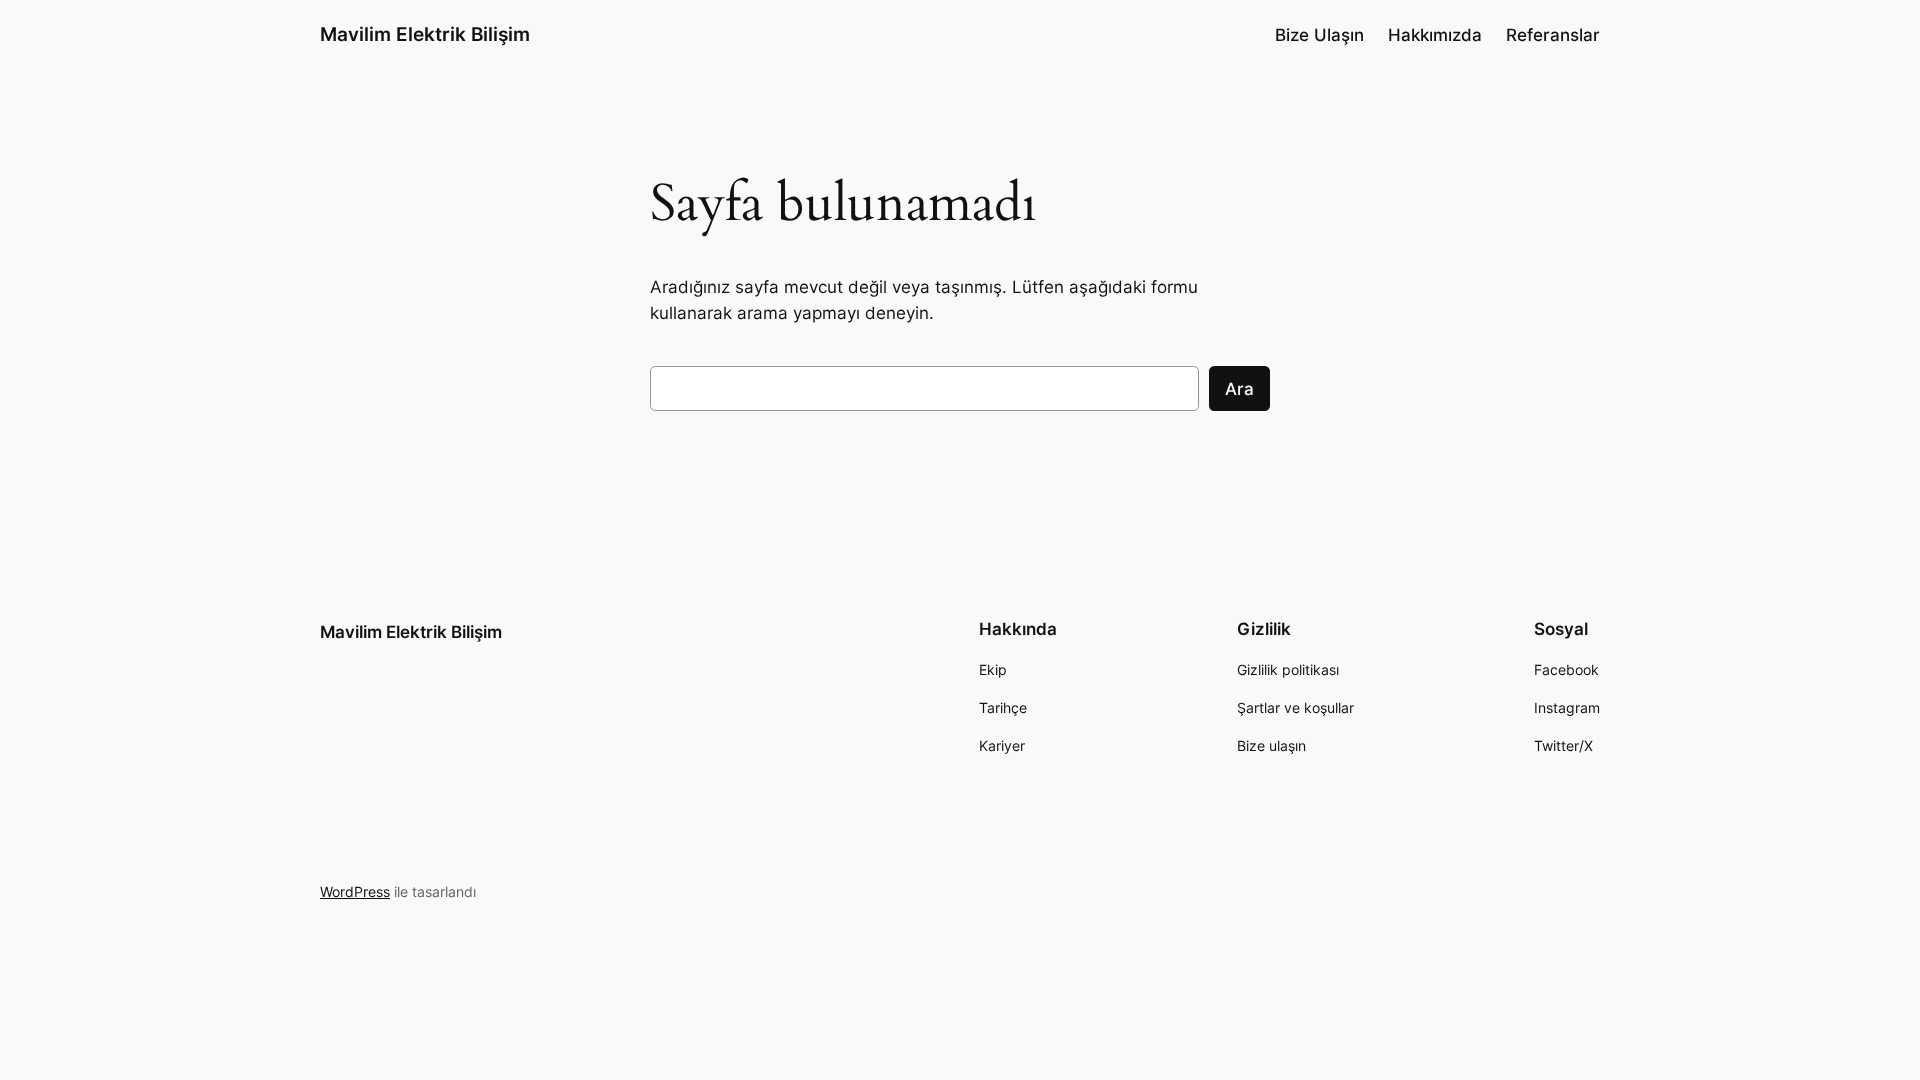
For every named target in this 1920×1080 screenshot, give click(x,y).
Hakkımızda (1435, 35)
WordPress (355, 891)
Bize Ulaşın (1319, 35)
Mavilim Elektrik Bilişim (425, 34)
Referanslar (1553, 35)
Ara (1239, 389)
